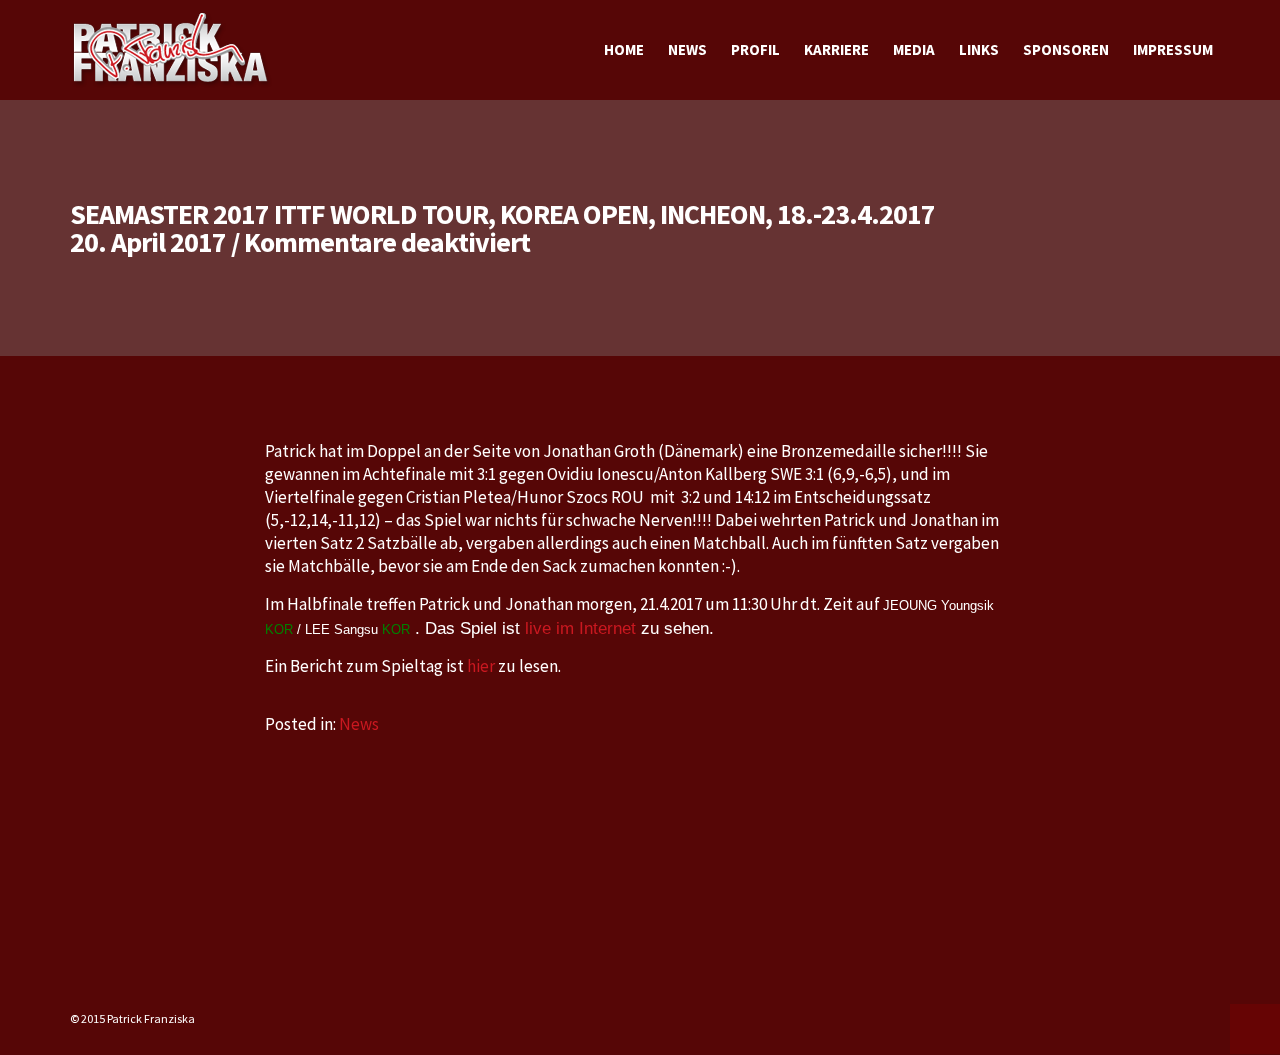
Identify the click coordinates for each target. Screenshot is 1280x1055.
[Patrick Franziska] (172, 50)
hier (481, 666)
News (359, 724)
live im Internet (578, 628)
